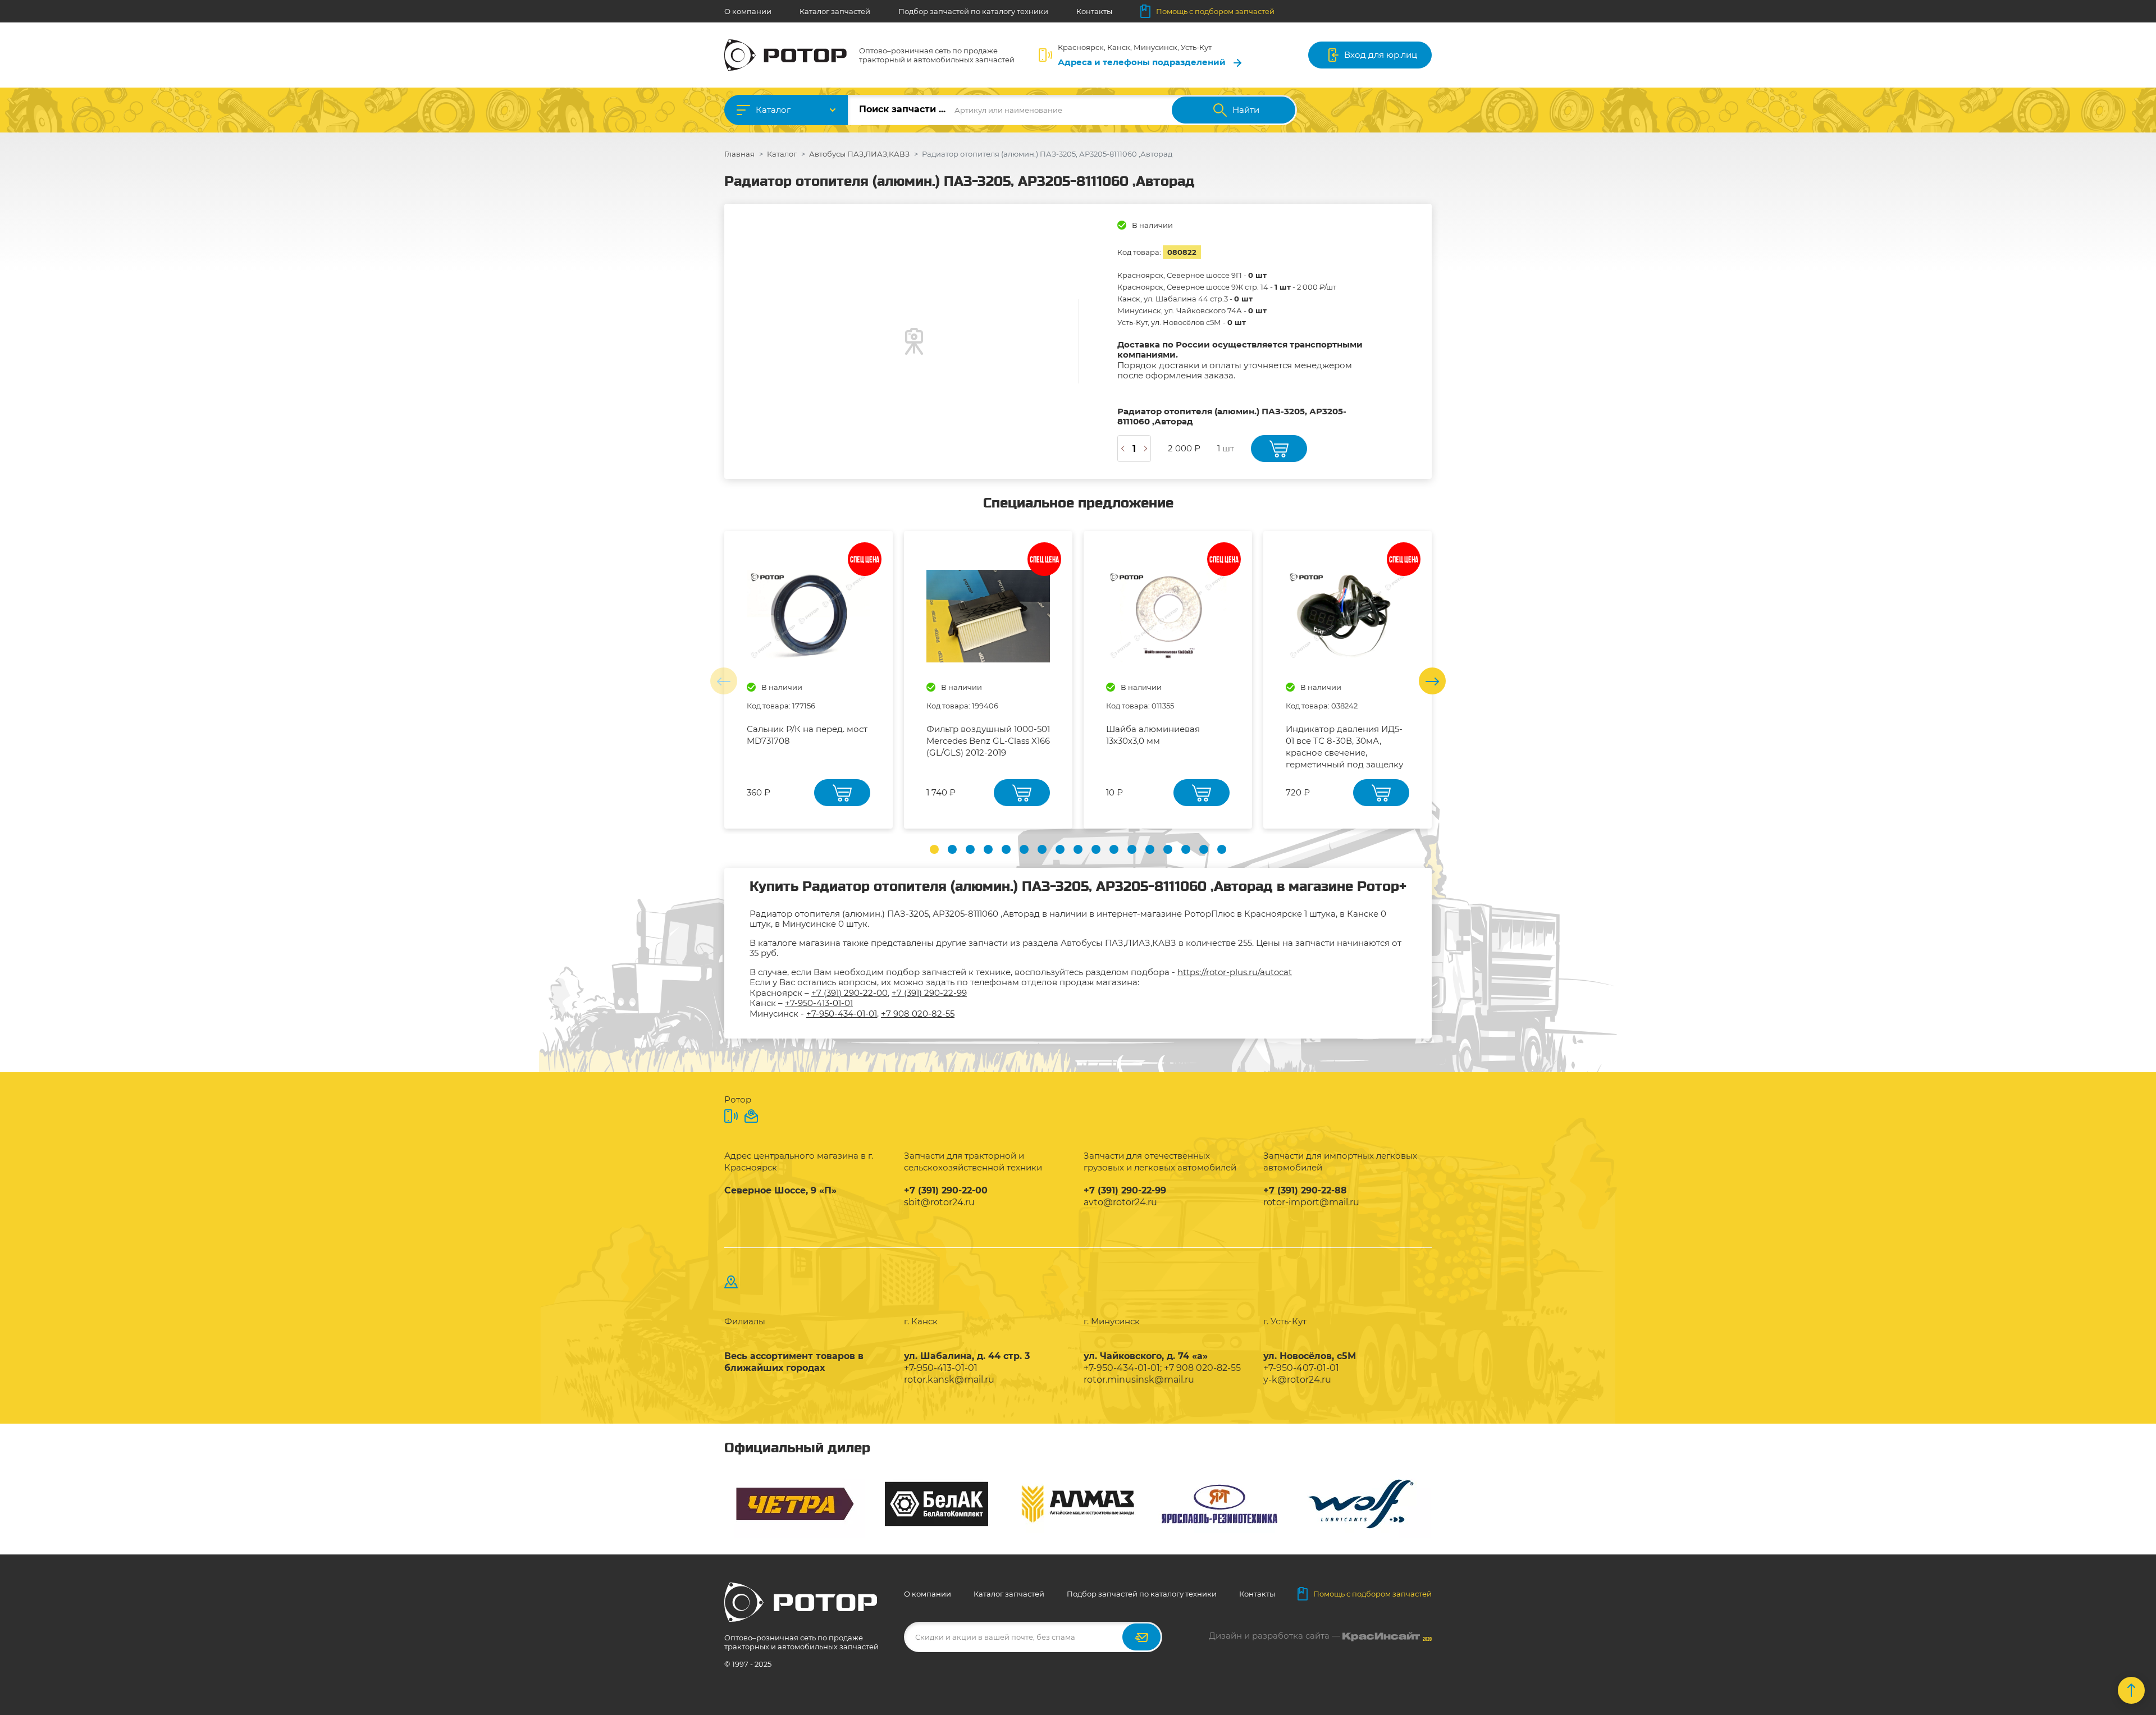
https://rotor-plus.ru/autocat (1235, 972)
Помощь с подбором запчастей (1215, 11)
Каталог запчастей (835, 11)
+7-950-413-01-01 (819, 1003)
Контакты (1094, 11)
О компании (748, 11)
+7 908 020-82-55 (918, 1014)
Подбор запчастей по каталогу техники (973, 11)
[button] (934, 849)
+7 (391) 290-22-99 (929, 993)
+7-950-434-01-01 (842, 1014)
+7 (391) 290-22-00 (849, 993)
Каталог (773, 110)
